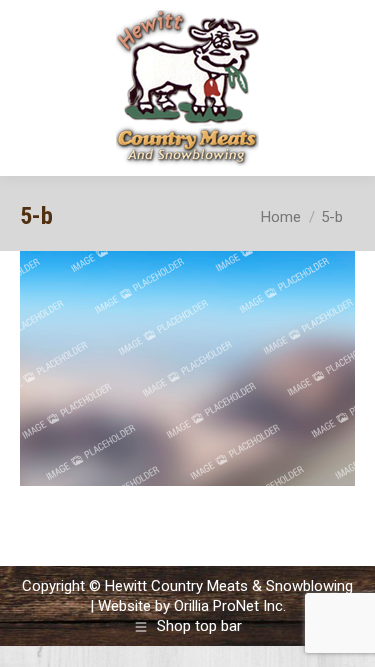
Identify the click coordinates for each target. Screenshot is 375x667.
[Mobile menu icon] (343, 88)
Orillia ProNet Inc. (230, 606)
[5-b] (187, 368)
